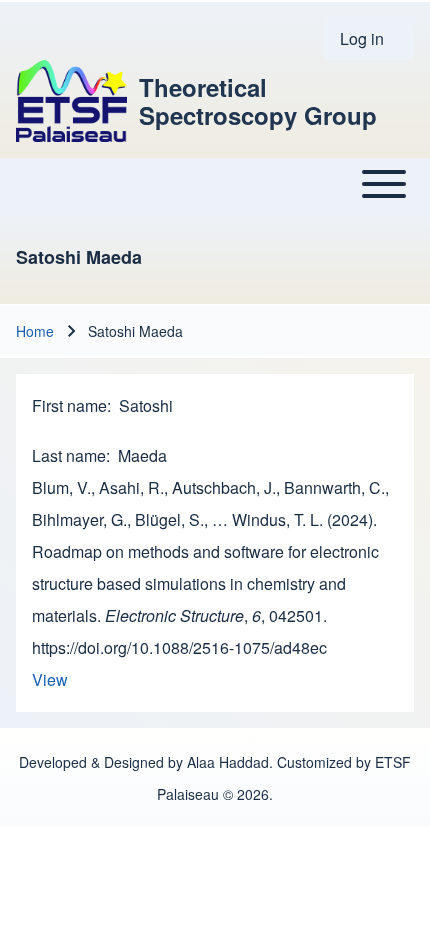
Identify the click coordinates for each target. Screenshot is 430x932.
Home (35, 331)
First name (69, 405)
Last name (69, 455)
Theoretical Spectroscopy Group (258, 101)
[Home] (71, 101)
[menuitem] (369, 39)
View (50, 679)
